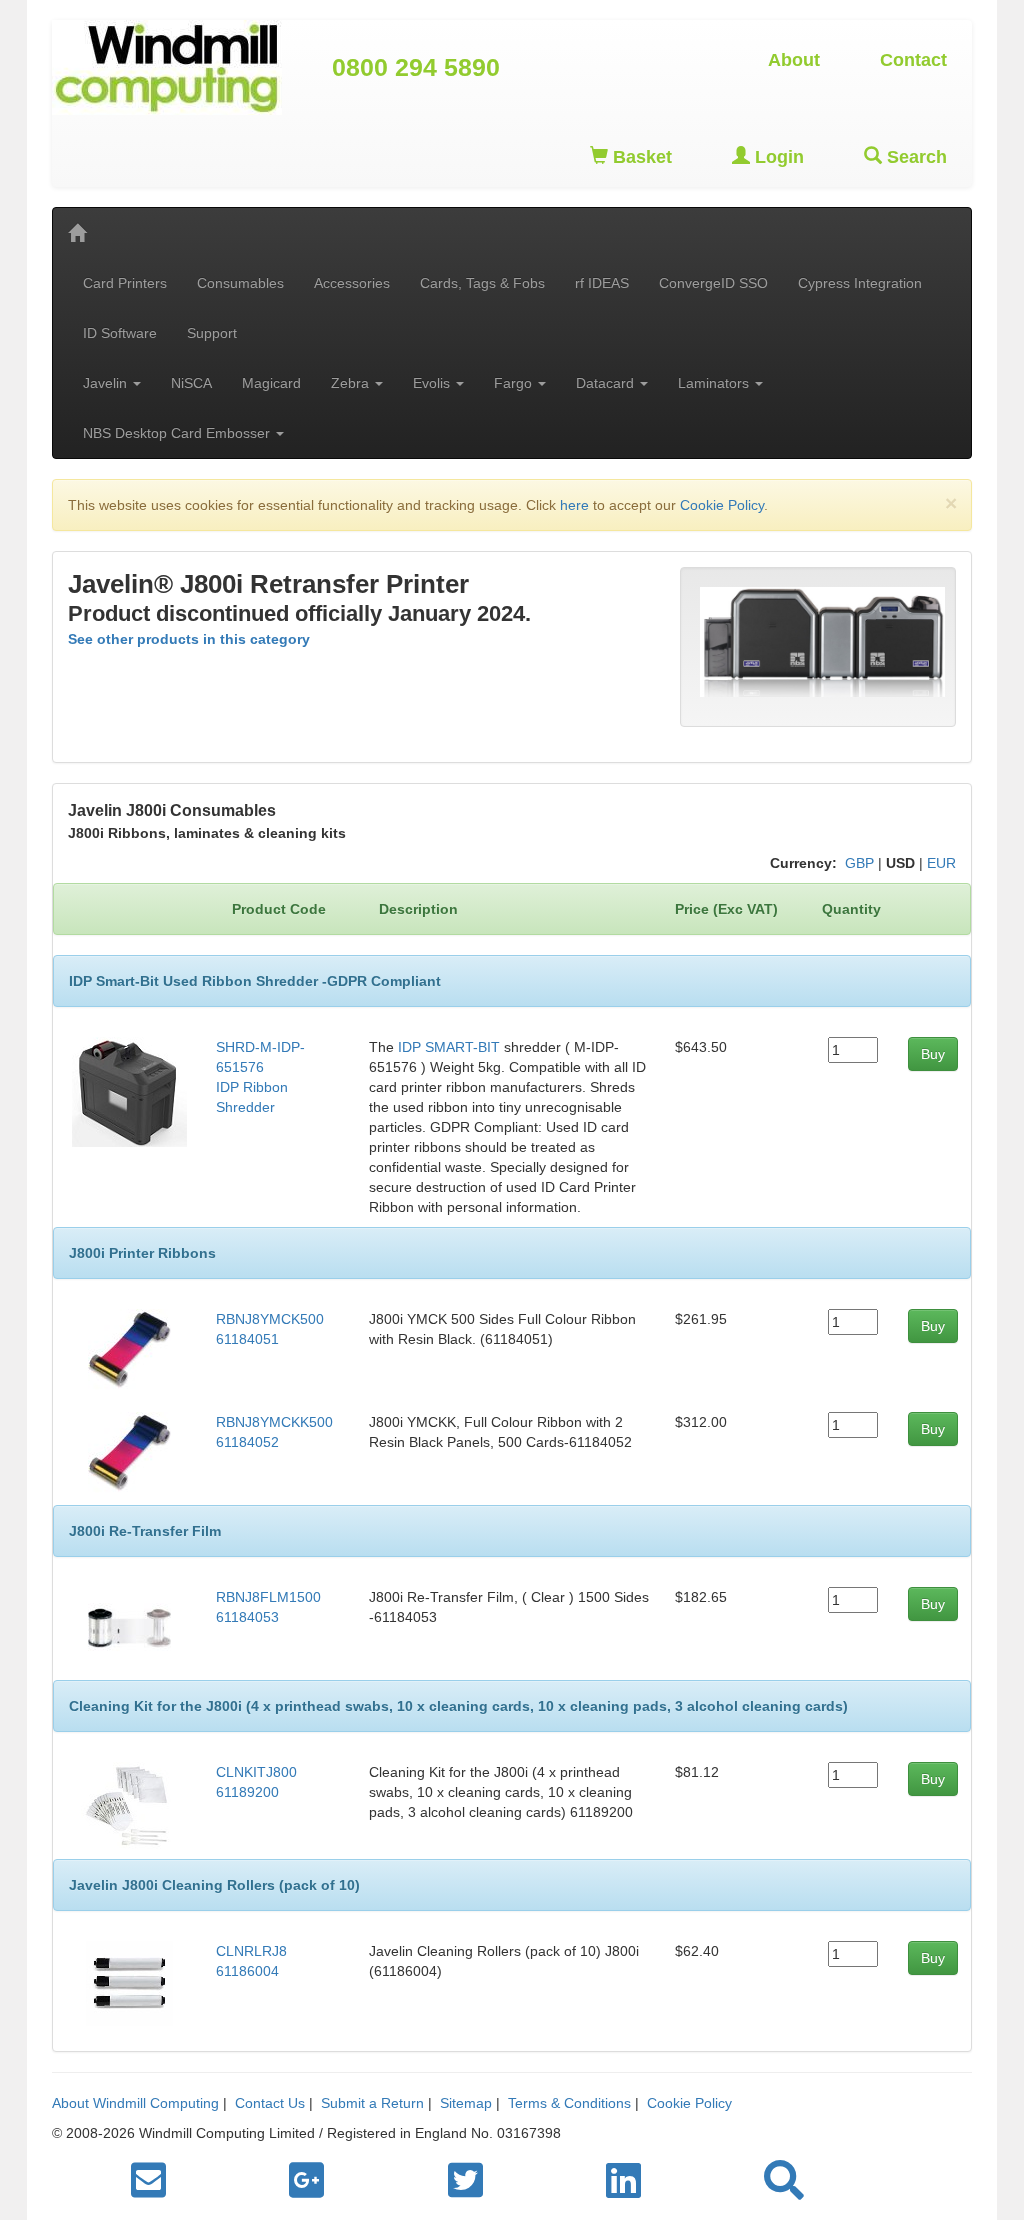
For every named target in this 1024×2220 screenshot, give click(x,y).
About (794, 60)
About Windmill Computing (135, 2103)
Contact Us (270, 2103)
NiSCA (191, 383)
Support (212, 333)
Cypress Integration (860, 283)
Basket (640, 157)
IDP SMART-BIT (449, 1047)
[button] (784, 2181)
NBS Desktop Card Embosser (178, 433)
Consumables (240, 283)
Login (777, 157)
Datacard (607, 383)
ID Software (120, 333)
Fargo (515, 383)
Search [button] (914, 157)
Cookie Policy (722, 505)
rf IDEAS (602, 283)
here (574, 505)
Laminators (715, 383)
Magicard (271, 383)
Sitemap (466, 2103)
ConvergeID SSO (713, 283)
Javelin (107, 383)
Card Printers (125, 283)
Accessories (352, 283)
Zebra (352, 383)
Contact (913, 60)
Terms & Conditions (569, 2103)
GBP (859, 863)
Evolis (433, 383)
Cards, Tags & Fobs (482, 283)
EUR (941, 863)
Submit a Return (372, 2103)
